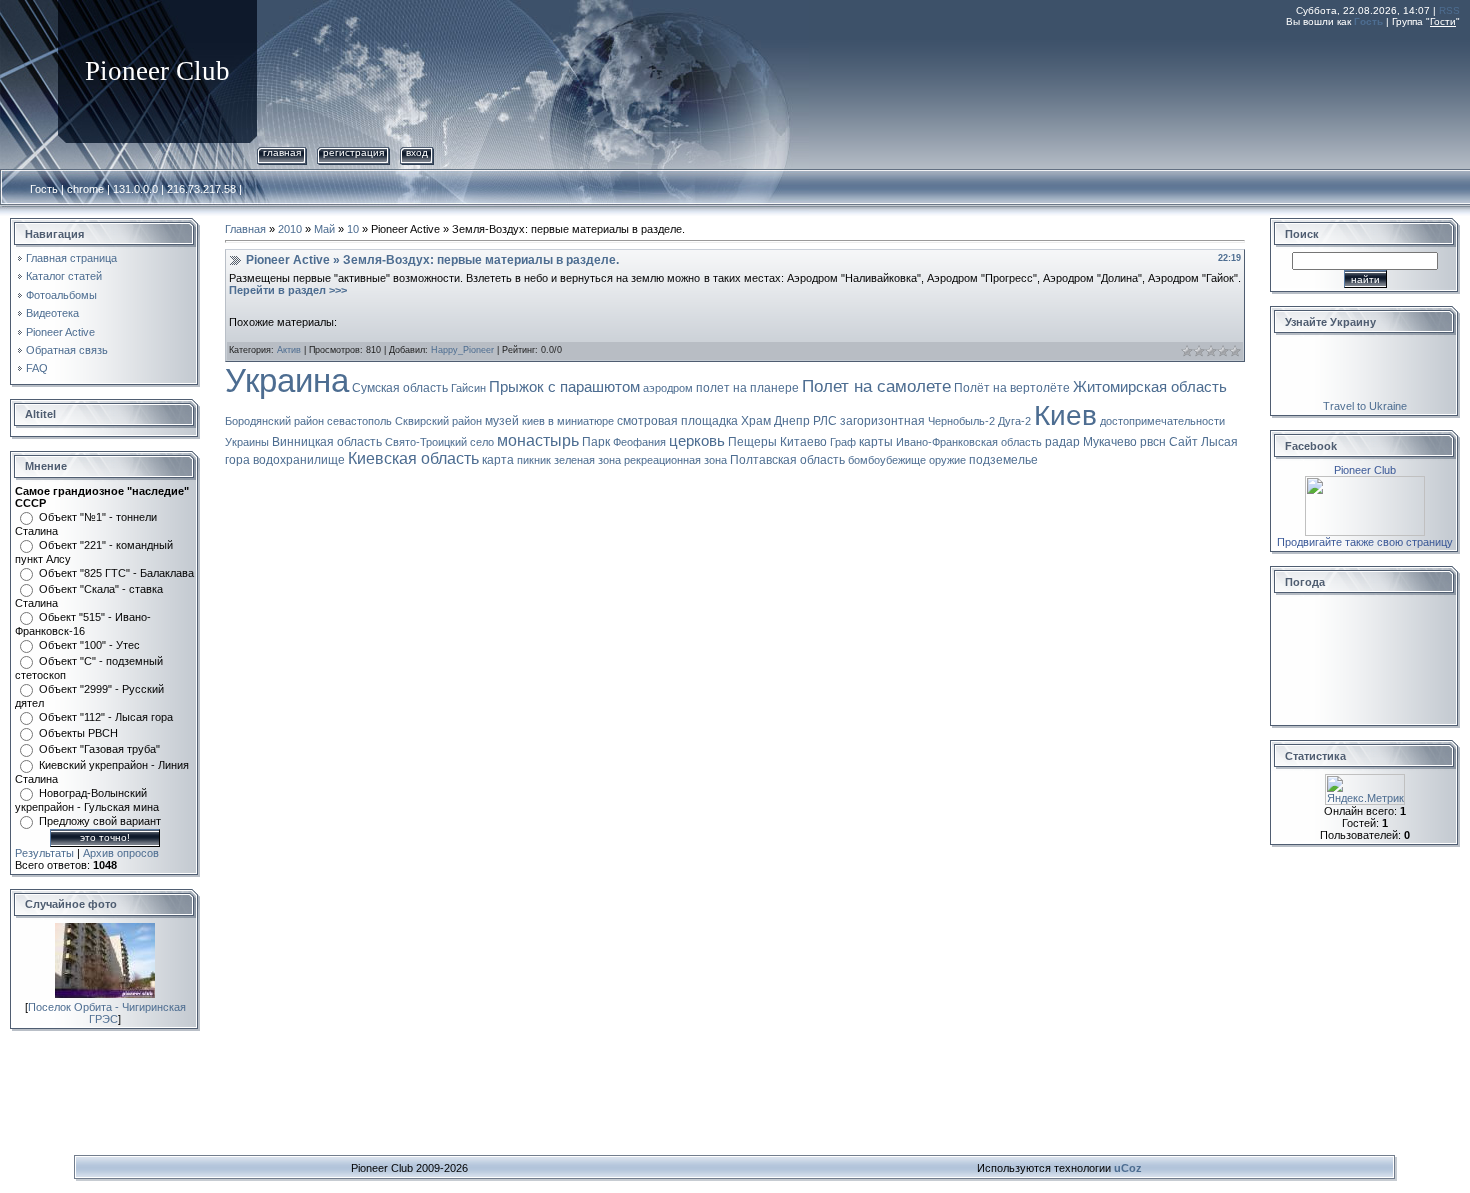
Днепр (792, 421)
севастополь (359, 421)
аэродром (668, 388)
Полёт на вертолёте (1012, 388)
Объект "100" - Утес (89, 645)
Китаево (803, 442)
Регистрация (353, 152)
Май (324, 229)
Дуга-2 (1014, 421)
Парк (596, 442)
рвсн (1153, 442)
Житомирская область (1150, 387)
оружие (947, 460)
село (482, 442)
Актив (289, 350)
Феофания (639, 442)
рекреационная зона (675, 460)
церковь (697, 441)
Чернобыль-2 (961, 421)
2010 (290, 229)
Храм (756, 421)
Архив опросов (121, 853)
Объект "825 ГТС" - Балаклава (116, 573)
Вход (417, 152)
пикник (534, 460)
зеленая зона (587, 460)
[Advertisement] (1096, 83)
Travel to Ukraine (1365, 406)
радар (1062, 442)
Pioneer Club (1365, 470)
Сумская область (400, 388)
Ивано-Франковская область (969, 442)
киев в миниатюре (568, 421)
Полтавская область (787, 460)
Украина (287, 380)
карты (876, 442)
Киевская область (413, 458)
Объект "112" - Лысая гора (106, 717)
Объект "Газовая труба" (99, 749)
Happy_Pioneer (462, 350)
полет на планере (747, 388)
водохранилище (299, 460)
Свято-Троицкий (426, 442)
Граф (843, 442)
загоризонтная (882, 421)
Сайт (1183, 442)
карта (498, 460)
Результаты (44, 853)
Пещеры (752, 442)
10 (353, 229)
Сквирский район (438, 421)
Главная (282, 152)
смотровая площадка (677, 421)
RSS (1449, 10)
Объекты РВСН (78, 733)
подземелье (1003, 460)
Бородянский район (274, 421)
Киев (1065, 415)
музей (502, 421)
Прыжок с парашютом (564, 387)
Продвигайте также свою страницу (1365, 542)
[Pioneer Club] (1365, 482)
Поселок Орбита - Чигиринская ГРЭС (107, 1013)
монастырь (538, 440)
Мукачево (1110, 442)
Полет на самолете (876, 386)
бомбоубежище (887, 460)
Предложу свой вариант (100, 821)
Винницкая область (327, 442)
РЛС (825, 421)
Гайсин (468, 388)
